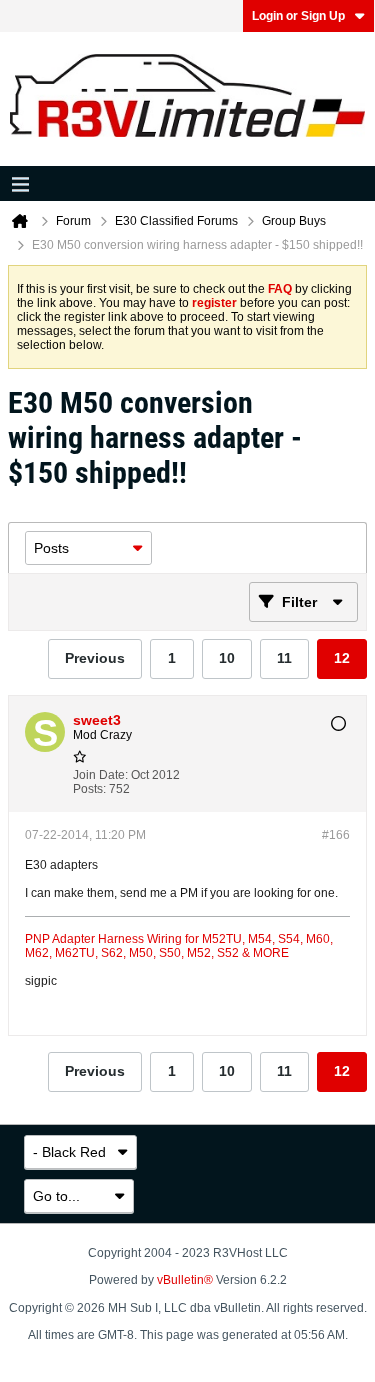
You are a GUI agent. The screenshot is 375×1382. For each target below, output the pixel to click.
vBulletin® (185, 1280)
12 (342, 658)
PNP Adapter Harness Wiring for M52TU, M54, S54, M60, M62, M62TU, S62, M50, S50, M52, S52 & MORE (179, 946)
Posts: (89, 789)
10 (227, 658)
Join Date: (100, 775)
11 (284, 658)
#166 (336, 835)
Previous (95, 658)
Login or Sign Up (298, 16)
